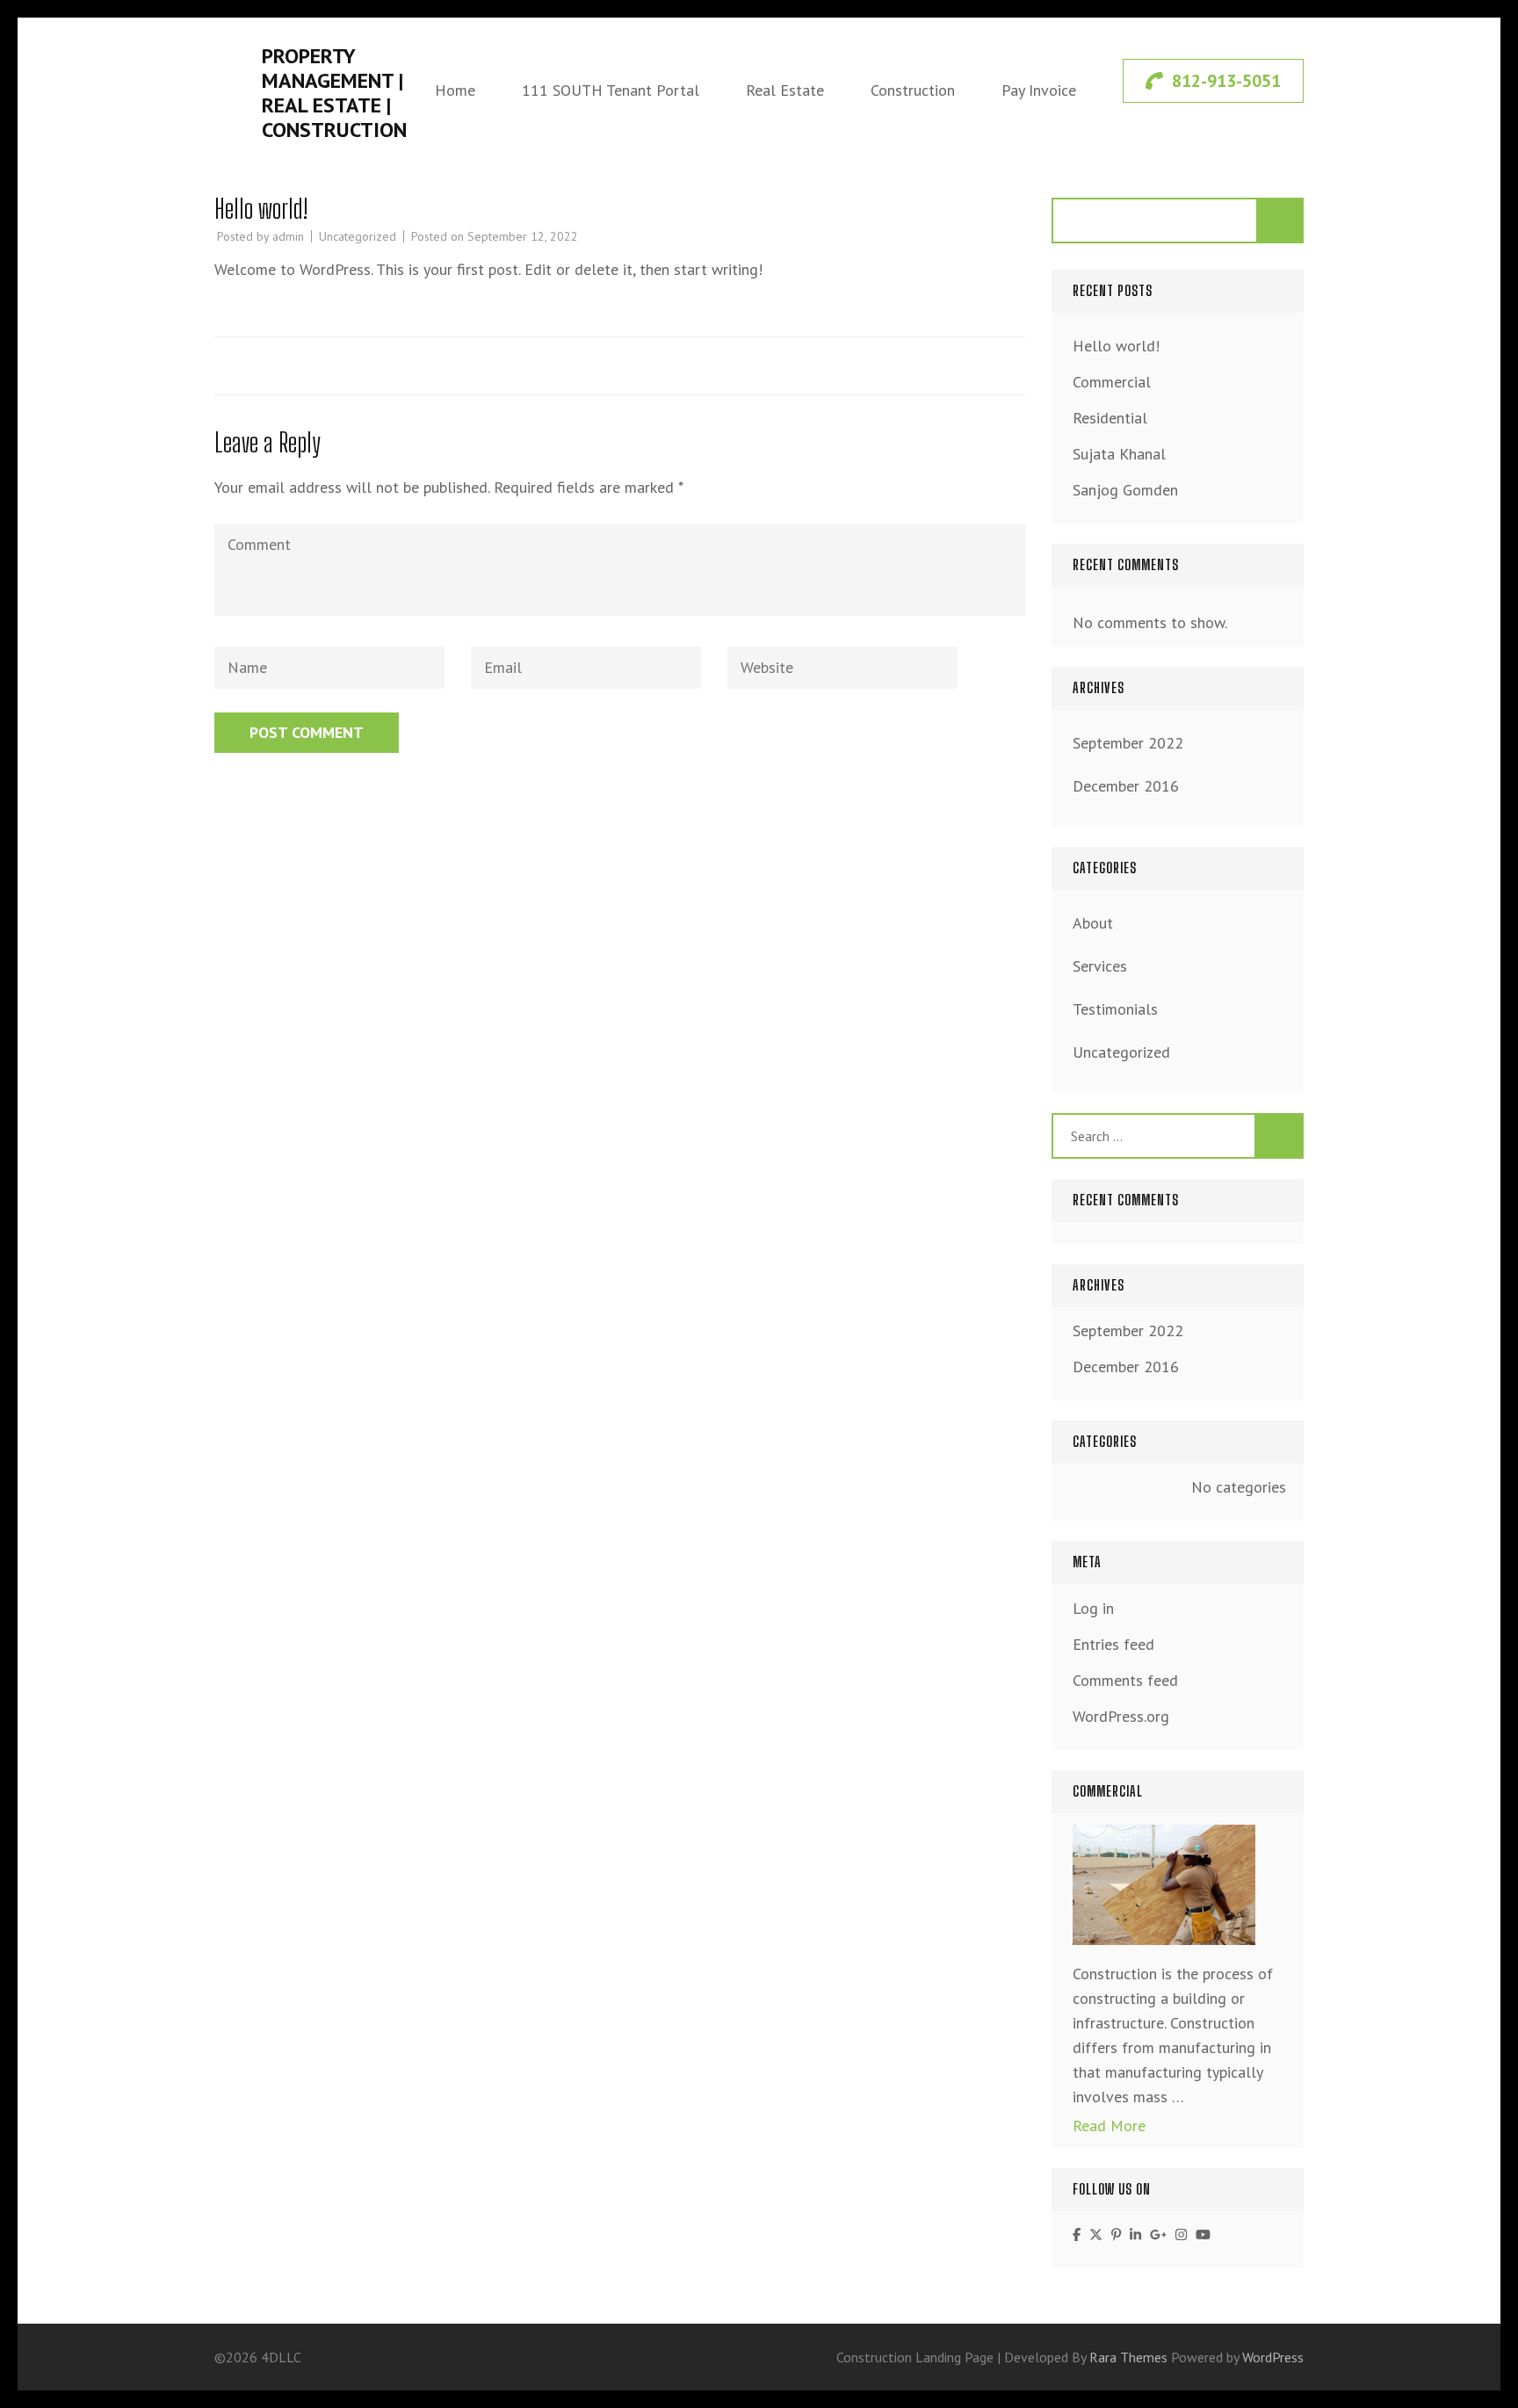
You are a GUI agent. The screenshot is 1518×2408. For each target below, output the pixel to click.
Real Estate (785, 90)
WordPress (1273, 2357)
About (1093, 923)
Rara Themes (1130, 2357)
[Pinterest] (1116, 2234)
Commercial (1112, 382)
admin (288, 236)
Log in (1093, 1608)
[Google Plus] (1158, 2234)
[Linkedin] (1135, 2234)
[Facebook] (1077, 2234)
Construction (913, 90)
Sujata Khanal (1119, 454)
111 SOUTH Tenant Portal (611, 90)
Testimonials (1115, 1009)
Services (1100, 966)
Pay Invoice (1039, 90)
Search (1281, 221)
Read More (1109, 2126)
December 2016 (1126, 786)
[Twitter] (1096, 2234)
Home (455, 90)
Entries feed (1113, 1644)
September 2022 (1128, 743)
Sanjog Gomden (1125, 490)
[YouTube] (1203, 2234)
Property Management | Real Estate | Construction (334, 93)
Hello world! (1116, 346)
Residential (1110, 418)
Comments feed (1125, 1680)
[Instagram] (1181, 2234)
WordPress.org (1121, 1716)
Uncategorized (358, 236)
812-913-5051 (1226, 81)
